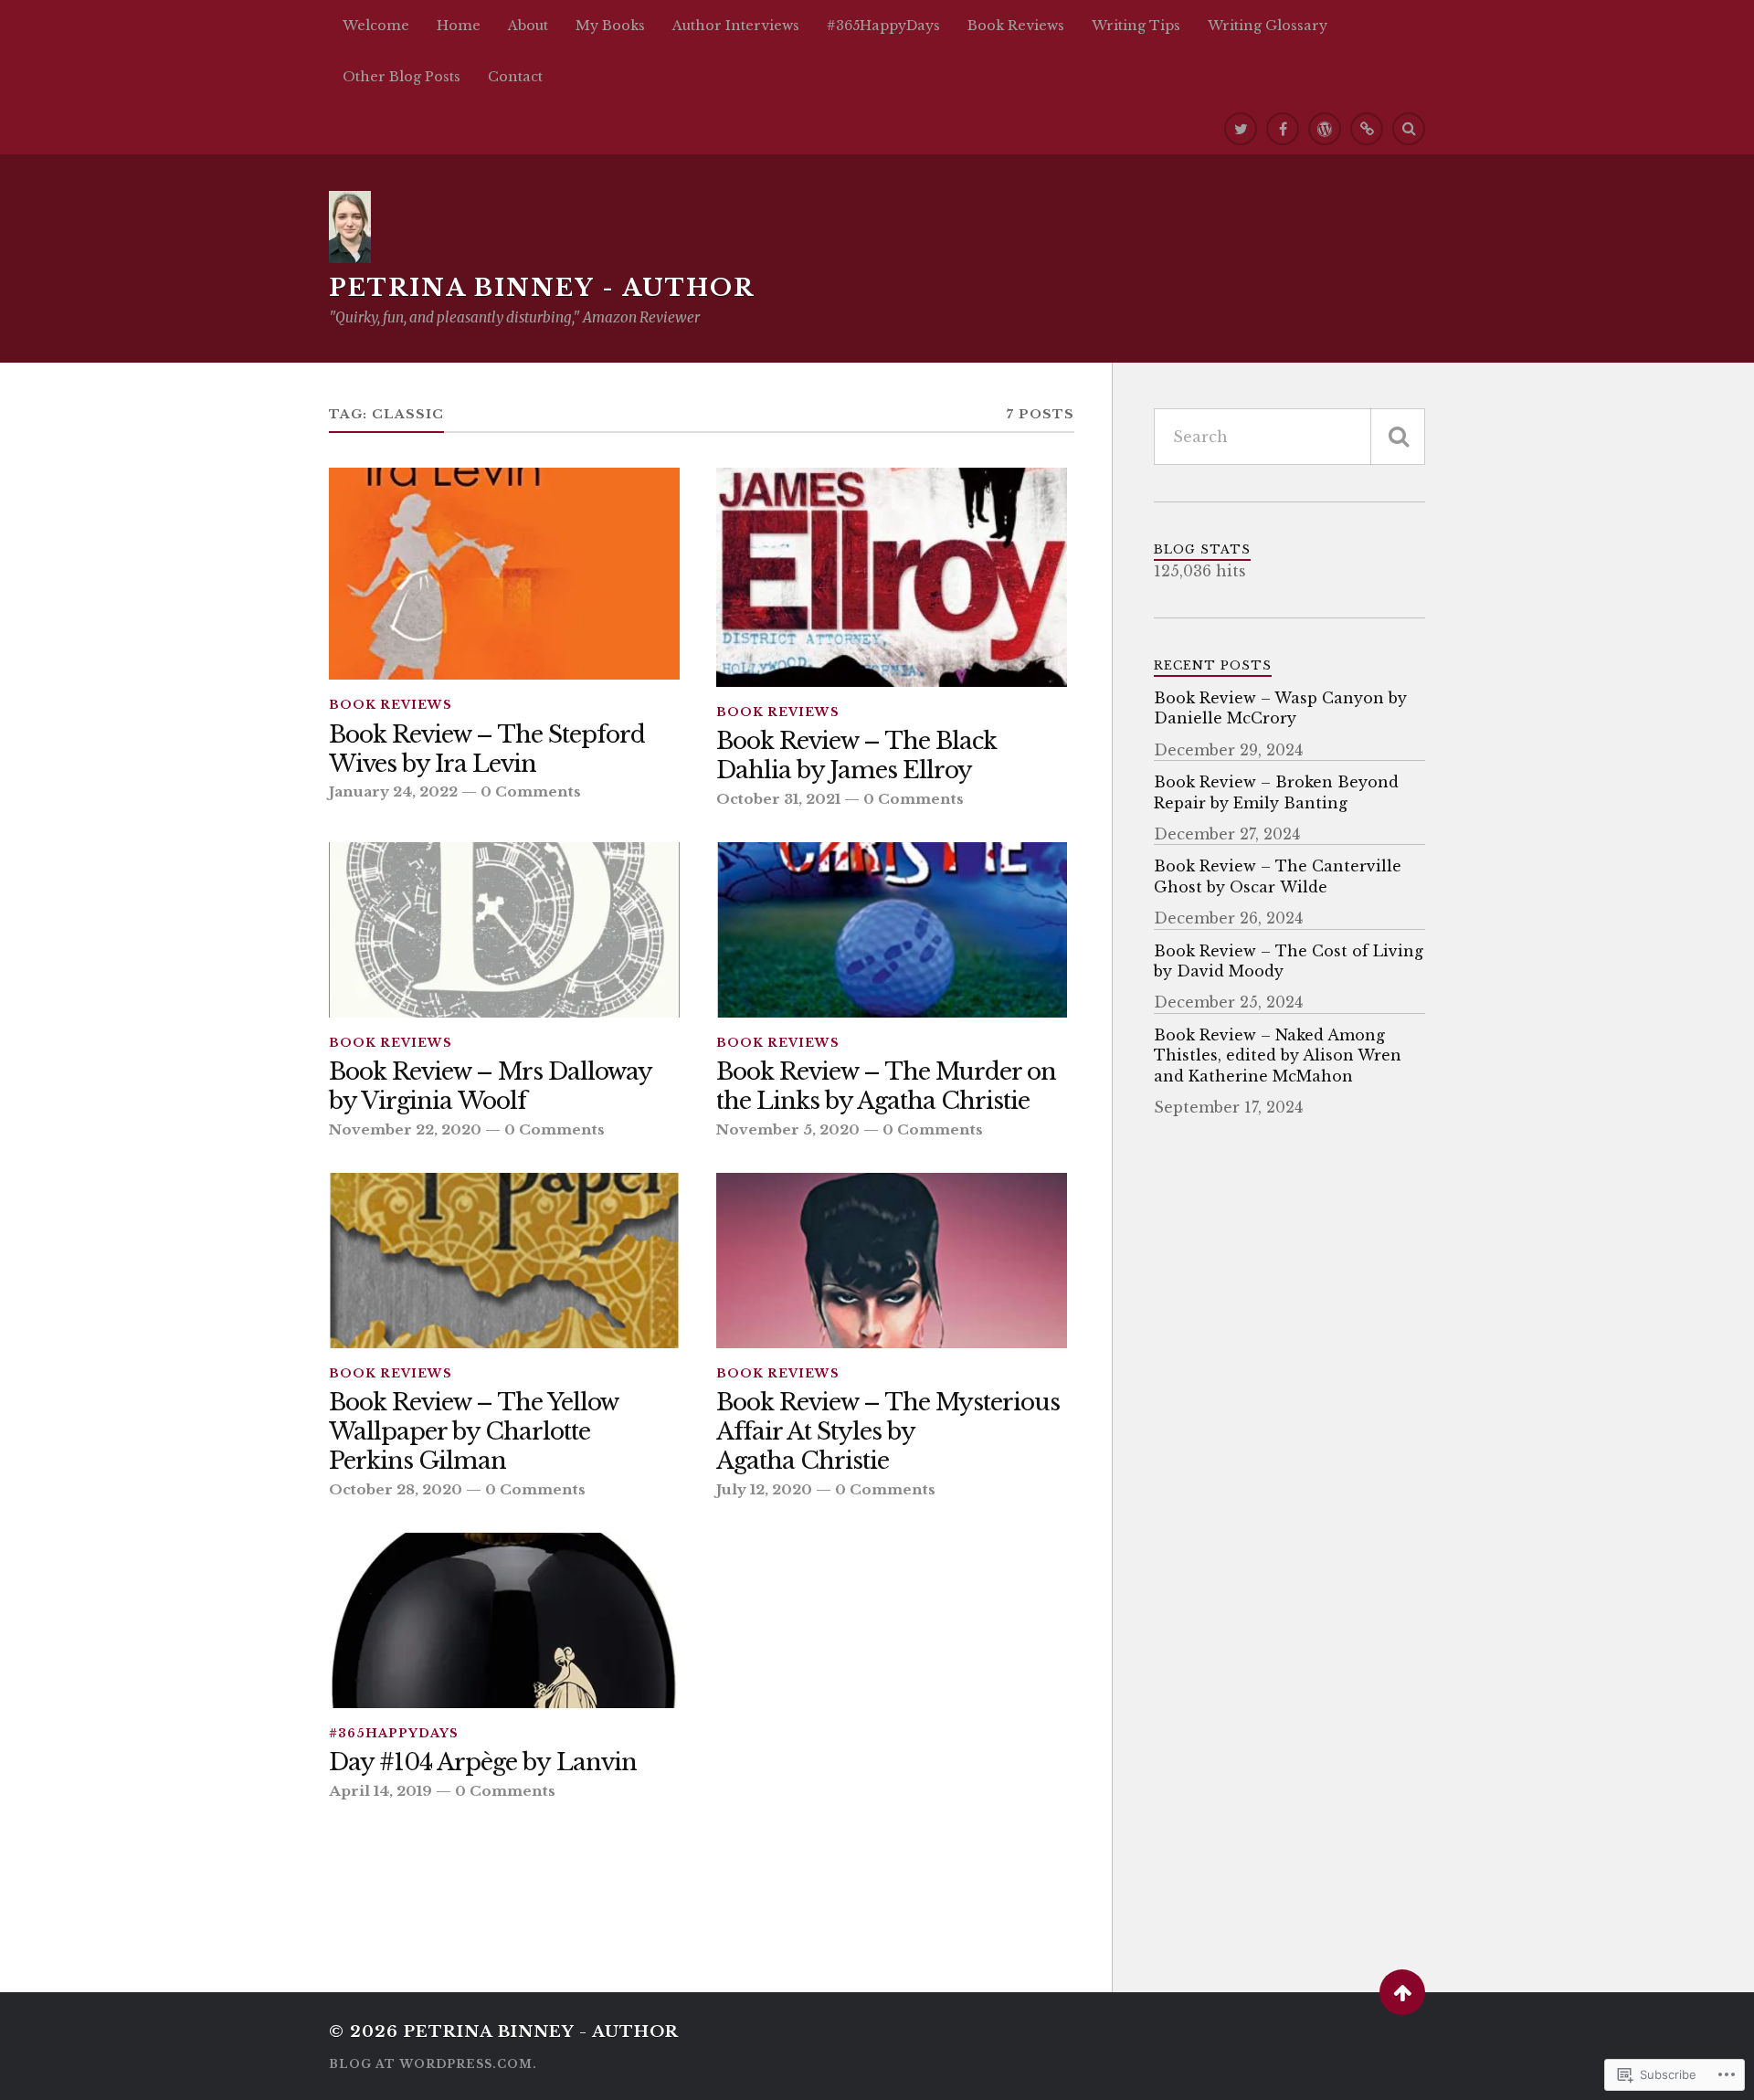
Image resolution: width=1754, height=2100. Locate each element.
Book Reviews (1016, 26)
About (528, 26)
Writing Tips (1136, 26)
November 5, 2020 (788, 1129)
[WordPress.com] (1325, 129)
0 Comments (531, 791)
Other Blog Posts (402, 77)
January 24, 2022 (393, 791)
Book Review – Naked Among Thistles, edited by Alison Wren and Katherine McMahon (1278, 1055)
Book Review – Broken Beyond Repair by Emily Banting (1276, 792)
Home (459, 26)
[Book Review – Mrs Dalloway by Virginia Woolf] (504, 930)
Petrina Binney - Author (542, 288)
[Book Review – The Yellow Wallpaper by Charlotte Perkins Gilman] (504, 1261)
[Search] (1409, 129)
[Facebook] (1283, 129)
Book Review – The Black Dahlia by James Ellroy (856, 756)
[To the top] (1402, 1992)
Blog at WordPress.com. (433, 2064)
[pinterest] (1367, 129)
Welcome (376, 26)
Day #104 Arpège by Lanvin (483, 1762)
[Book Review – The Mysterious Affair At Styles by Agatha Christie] (892, 1261)
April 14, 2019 (380, 1791)
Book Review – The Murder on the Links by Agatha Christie (886, 1087)
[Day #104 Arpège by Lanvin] (504, 1620)
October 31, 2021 (778, 799)
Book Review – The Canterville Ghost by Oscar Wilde (1278, 876)
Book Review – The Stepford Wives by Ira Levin (487, 749)
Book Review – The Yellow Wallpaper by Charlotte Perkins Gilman (473, 1432)
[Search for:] (1289, 437)
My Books (610, 26)
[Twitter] (1241, 129)
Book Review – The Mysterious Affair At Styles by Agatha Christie (888, 1432)
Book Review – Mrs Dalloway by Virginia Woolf (490, 1087)
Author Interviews (736, 26)
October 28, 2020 (396, 1489)
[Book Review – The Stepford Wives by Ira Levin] (504, 574)
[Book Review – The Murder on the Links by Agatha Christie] (892, 930)
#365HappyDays (883, 26)
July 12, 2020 (764, 1489)
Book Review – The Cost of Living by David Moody (1289, 961)
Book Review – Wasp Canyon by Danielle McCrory (1280, 708)
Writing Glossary (1268, 26)
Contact (515, 77)
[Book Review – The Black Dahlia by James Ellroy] (892, 577)
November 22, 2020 (405, 1129)
